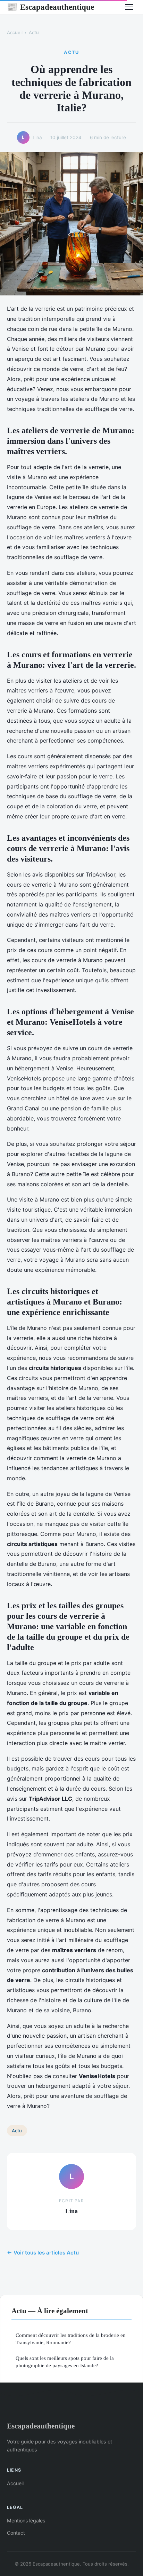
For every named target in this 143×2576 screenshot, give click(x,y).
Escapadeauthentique (51, 7)
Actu (34, 32)
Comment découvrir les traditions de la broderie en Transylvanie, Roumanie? (71, 2339)
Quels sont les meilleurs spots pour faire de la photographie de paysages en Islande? (65, 2362)
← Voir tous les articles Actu (43, 2253)
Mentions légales (26, 2520)
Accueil (15, 32)
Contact (16, 2533)
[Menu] (129, 7)
